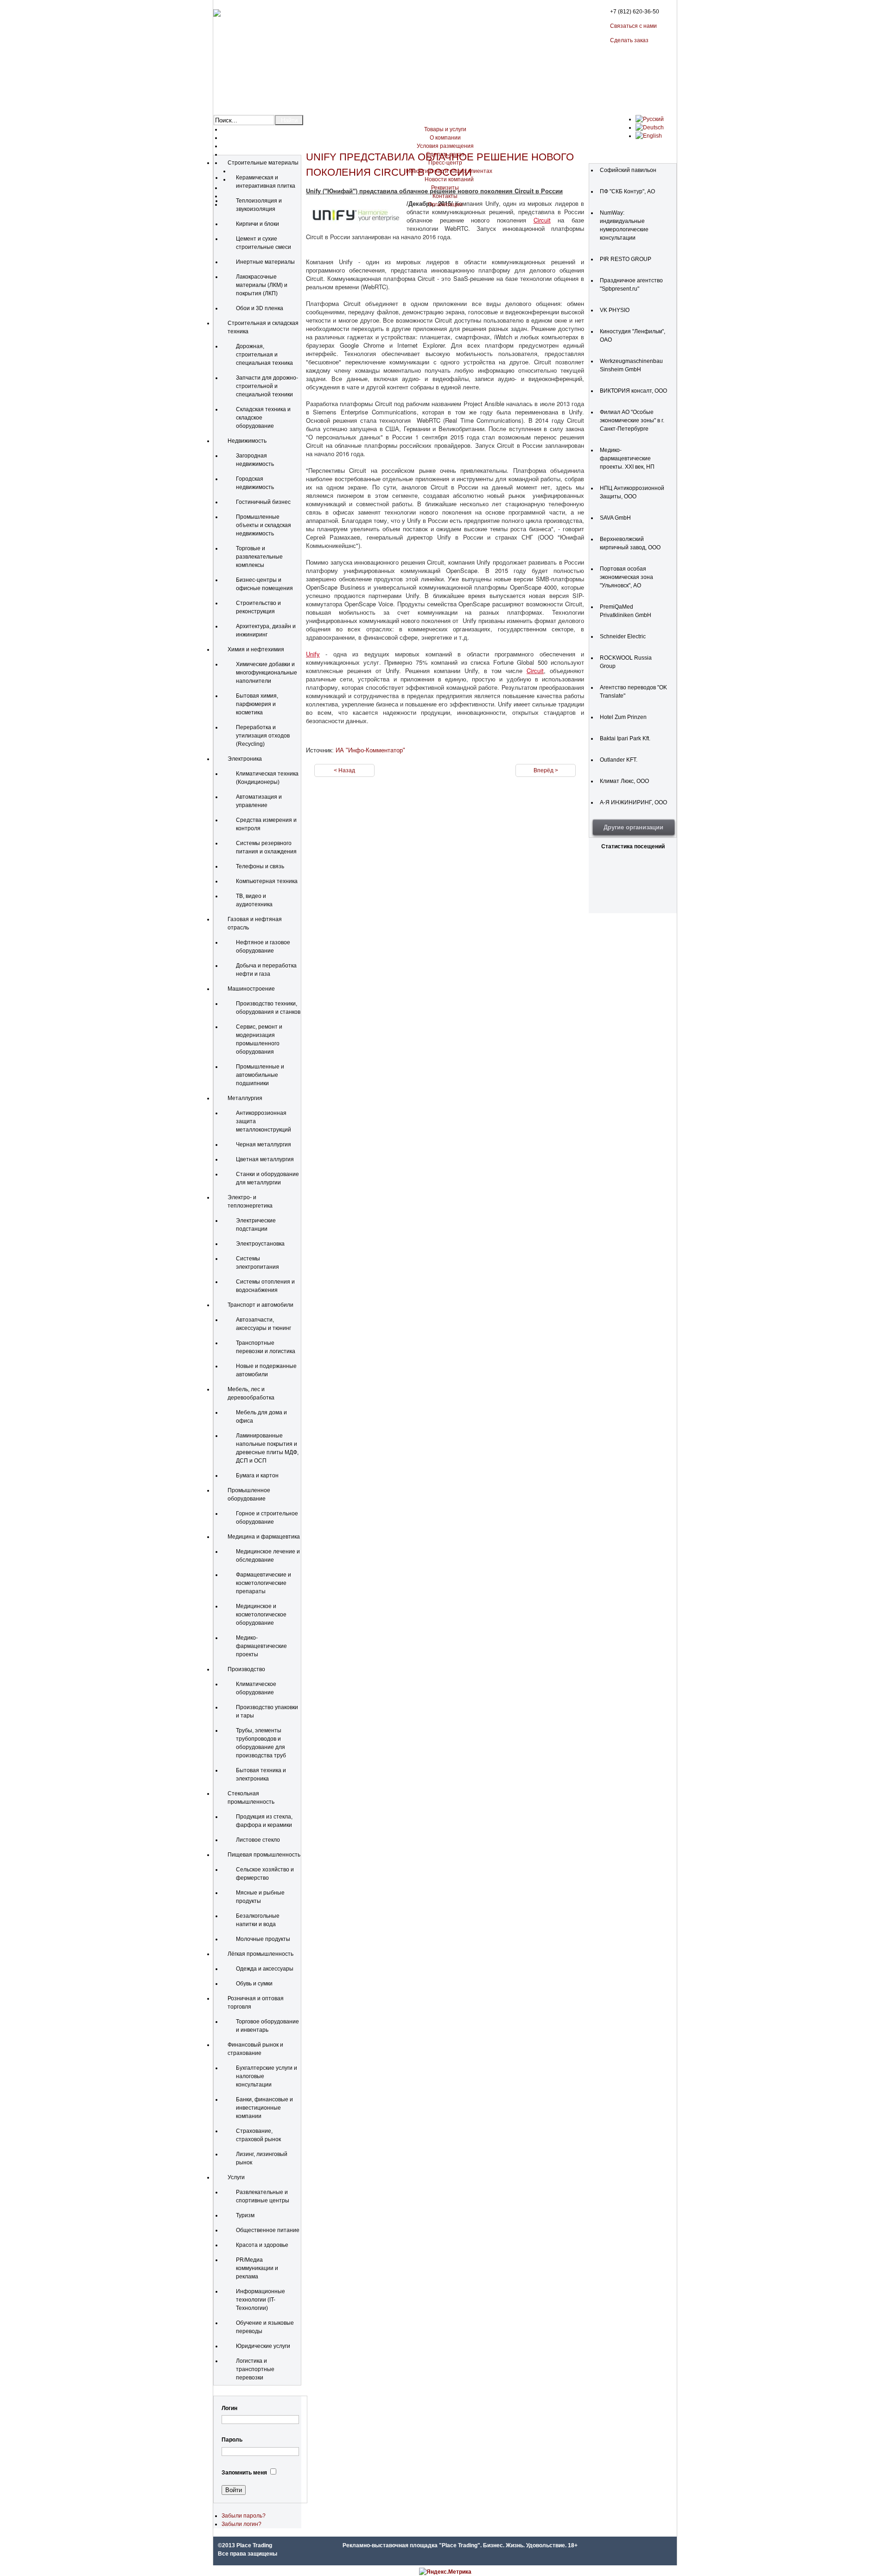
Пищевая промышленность (264, 1855)
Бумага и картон (257, 1476)
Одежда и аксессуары (265, 1969)
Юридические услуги (263, 2346)
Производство (246, 1669)
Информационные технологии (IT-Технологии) (261, 2300)
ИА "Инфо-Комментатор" (370, 750)
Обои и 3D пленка (260, 308)
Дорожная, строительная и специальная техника (264, 355)
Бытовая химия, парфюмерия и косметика (257, 704)
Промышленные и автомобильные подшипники (260, 1075)
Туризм (245, 2215)
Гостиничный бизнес (263, 502)
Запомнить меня (244, 2473)
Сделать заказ (629, 40)
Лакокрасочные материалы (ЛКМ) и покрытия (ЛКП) (262, 285)
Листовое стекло (258, 1840)
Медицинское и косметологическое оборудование (261, 1615)
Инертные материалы (265, 262)
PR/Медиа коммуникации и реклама (257, 2268)
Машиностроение (251, 989)
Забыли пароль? (244, 2516)
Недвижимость (247, 441)
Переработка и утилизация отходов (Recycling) (263, 736)
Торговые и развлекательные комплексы (259, 557)
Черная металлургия (264, 1145)
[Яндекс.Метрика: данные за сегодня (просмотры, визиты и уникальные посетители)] (445, 2572)
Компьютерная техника (267, 881)
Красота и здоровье (262, 2245)
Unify (313, 654)
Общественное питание (268, 2230)
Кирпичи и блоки (257, 224)
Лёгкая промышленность (261, 1954)
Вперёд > (546, 770)
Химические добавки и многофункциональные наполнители (267, 673)
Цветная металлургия (265, 1159)
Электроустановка (260, 1244)
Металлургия (245, 1098)
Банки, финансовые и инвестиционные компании (264, 2108)
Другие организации (633, 827)
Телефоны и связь (260, 866)
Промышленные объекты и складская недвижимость (264, 525)
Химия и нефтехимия (256, 649)
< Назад (344, 770)
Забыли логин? (242, 2524)
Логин (229, 2408)
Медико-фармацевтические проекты (261, 1646)
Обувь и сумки (254, 1984)
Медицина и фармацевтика (264, 1537)
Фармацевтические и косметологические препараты (264, 1583)
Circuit (542, 220)
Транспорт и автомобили (261, 1305)
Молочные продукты (263, 1939)
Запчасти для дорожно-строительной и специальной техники (267, 386)
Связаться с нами (633, 26)
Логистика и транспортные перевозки (255, 2369)
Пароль (232, 2440)
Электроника (245, 759)
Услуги (236, 2177)
